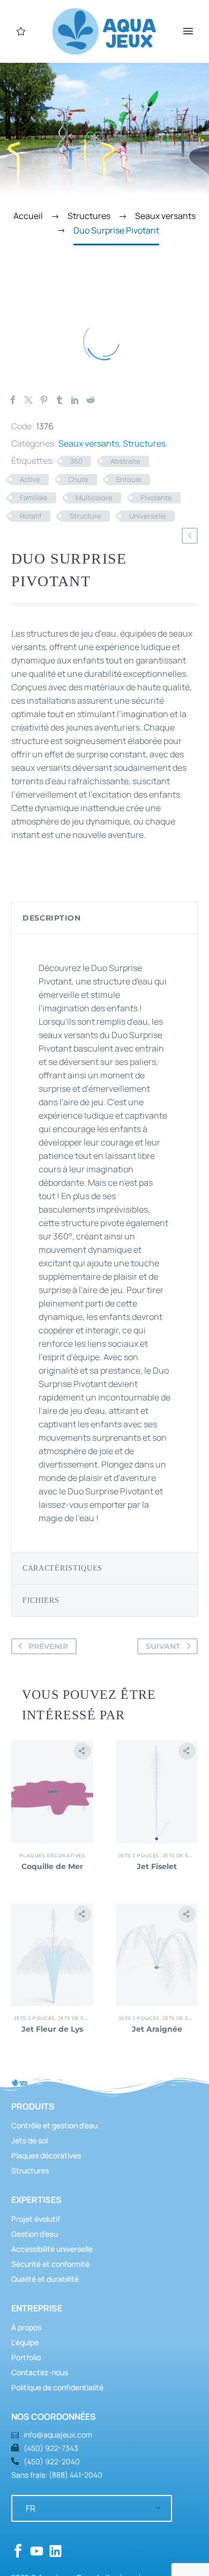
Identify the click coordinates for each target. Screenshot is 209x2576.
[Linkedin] (55, 2551)
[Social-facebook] (18, 2551)
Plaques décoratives (53, 1855)
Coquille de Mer (52, 1866)
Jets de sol (179, 1855)
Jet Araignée (157, 2029)
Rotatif (31, 516)
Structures (144, 443)
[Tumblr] (59, 400)
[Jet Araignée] (157, 1955)
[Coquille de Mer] (52, 1791)
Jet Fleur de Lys (52, 2029)
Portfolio (26, 2357)
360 (76, 461)
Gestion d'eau (35, 2234)
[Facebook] (13, 400)
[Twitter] (28, 400)
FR (31, 2508)
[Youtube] (37, 2551)
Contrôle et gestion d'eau (54, 2125)
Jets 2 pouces (139, 1855)
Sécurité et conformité (50, 2264)
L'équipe (25, 2342)
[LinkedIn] (75, 400)
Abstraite (125, 461)
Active (30, 479)
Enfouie (129, 479)
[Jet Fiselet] (157, 1791)
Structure (85, 516)
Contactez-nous (40, 2372)
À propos (26, 2327)
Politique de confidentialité (57, 2387)
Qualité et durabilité (45, 2279)
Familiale (34, 498)
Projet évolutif (36, 2219)
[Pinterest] (44, 400)
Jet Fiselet (157, 1866)
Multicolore (94, 498)
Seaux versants (89, 443)
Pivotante (156, 498)
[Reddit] (91, 400)
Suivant (163, 1646)
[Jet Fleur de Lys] (52, 1955)
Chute (78, 479)
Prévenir (48, 1646)
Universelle (148, 516)
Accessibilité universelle (52, 2249)
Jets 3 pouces (35, 2018)
